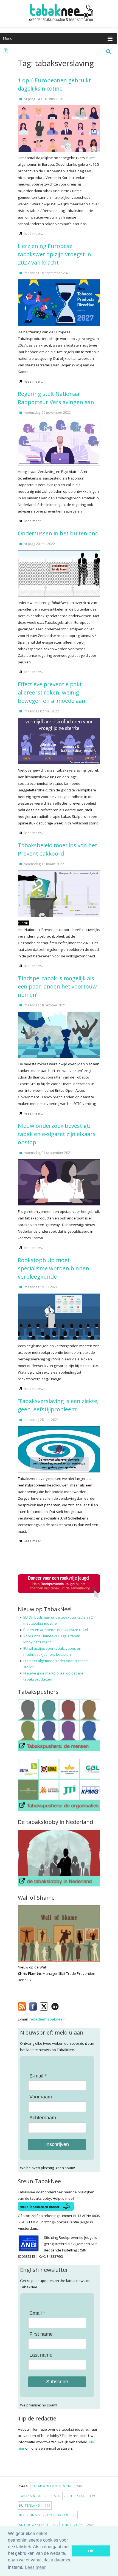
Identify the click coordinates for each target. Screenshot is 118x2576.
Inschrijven (57, 2144)
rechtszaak (79, 2496)
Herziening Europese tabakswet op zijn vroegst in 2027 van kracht (54, 254)
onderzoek (78, 2525)
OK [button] (91, 2551)
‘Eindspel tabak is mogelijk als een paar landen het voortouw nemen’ (57, 986)
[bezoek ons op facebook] (63, 2005)
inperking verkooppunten (48, 2515)
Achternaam (43, 2118)
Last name (41, 2355)
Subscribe (57, 2382)
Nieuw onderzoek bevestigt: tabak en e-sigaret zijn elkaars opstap (57, 1134)
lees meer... (34, 233)
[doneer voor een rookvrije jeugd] (59, 1597)
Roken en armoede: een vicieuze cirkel (56, 1630)
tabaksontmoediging (57, 2486)
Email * (37, 2313)
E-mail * (38, 2076)
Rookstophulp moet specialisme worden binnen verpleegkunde (54, 1268)
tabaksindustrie (39, 2496)
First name (41, 2334)
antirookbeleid (39, 2525)
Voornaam (41, 2097)
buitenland (35, 2505)
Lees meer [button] (35, 2567)
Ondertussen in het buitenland (58, 533)
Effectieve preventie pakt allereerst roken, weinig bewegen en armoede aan (52, 692)
